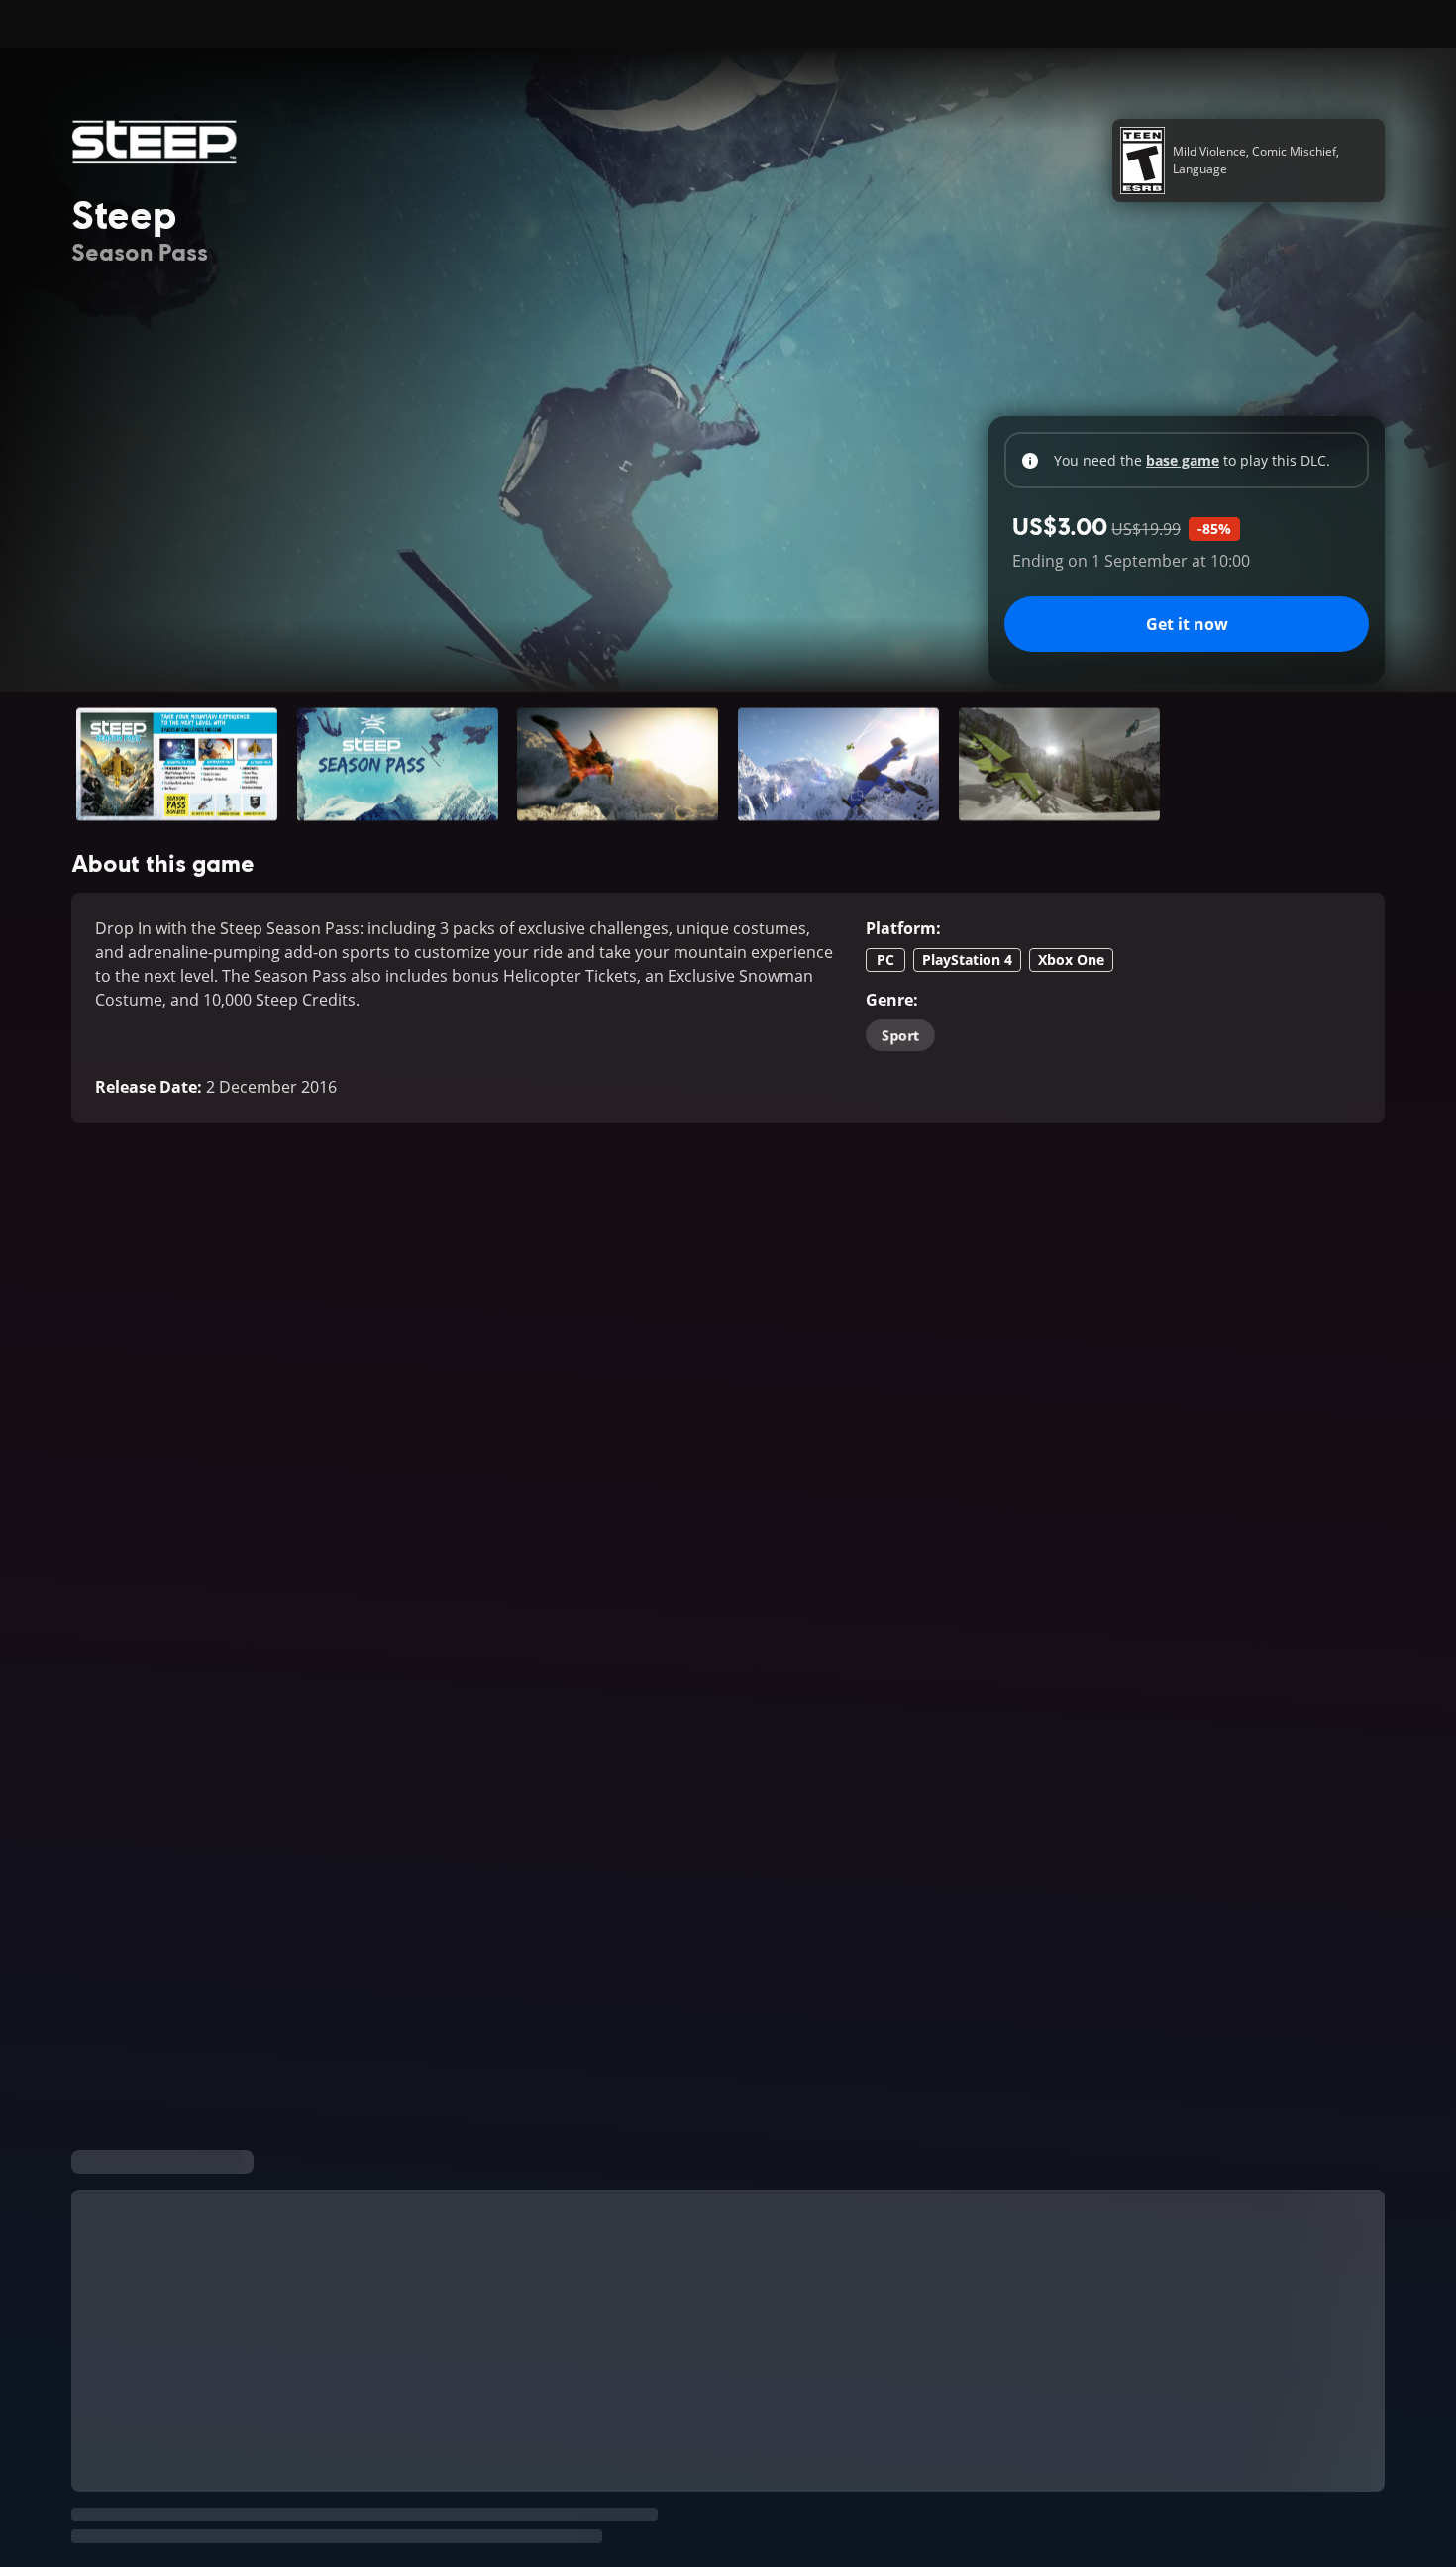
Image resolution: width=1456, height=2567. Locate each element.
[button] (177, 764)
